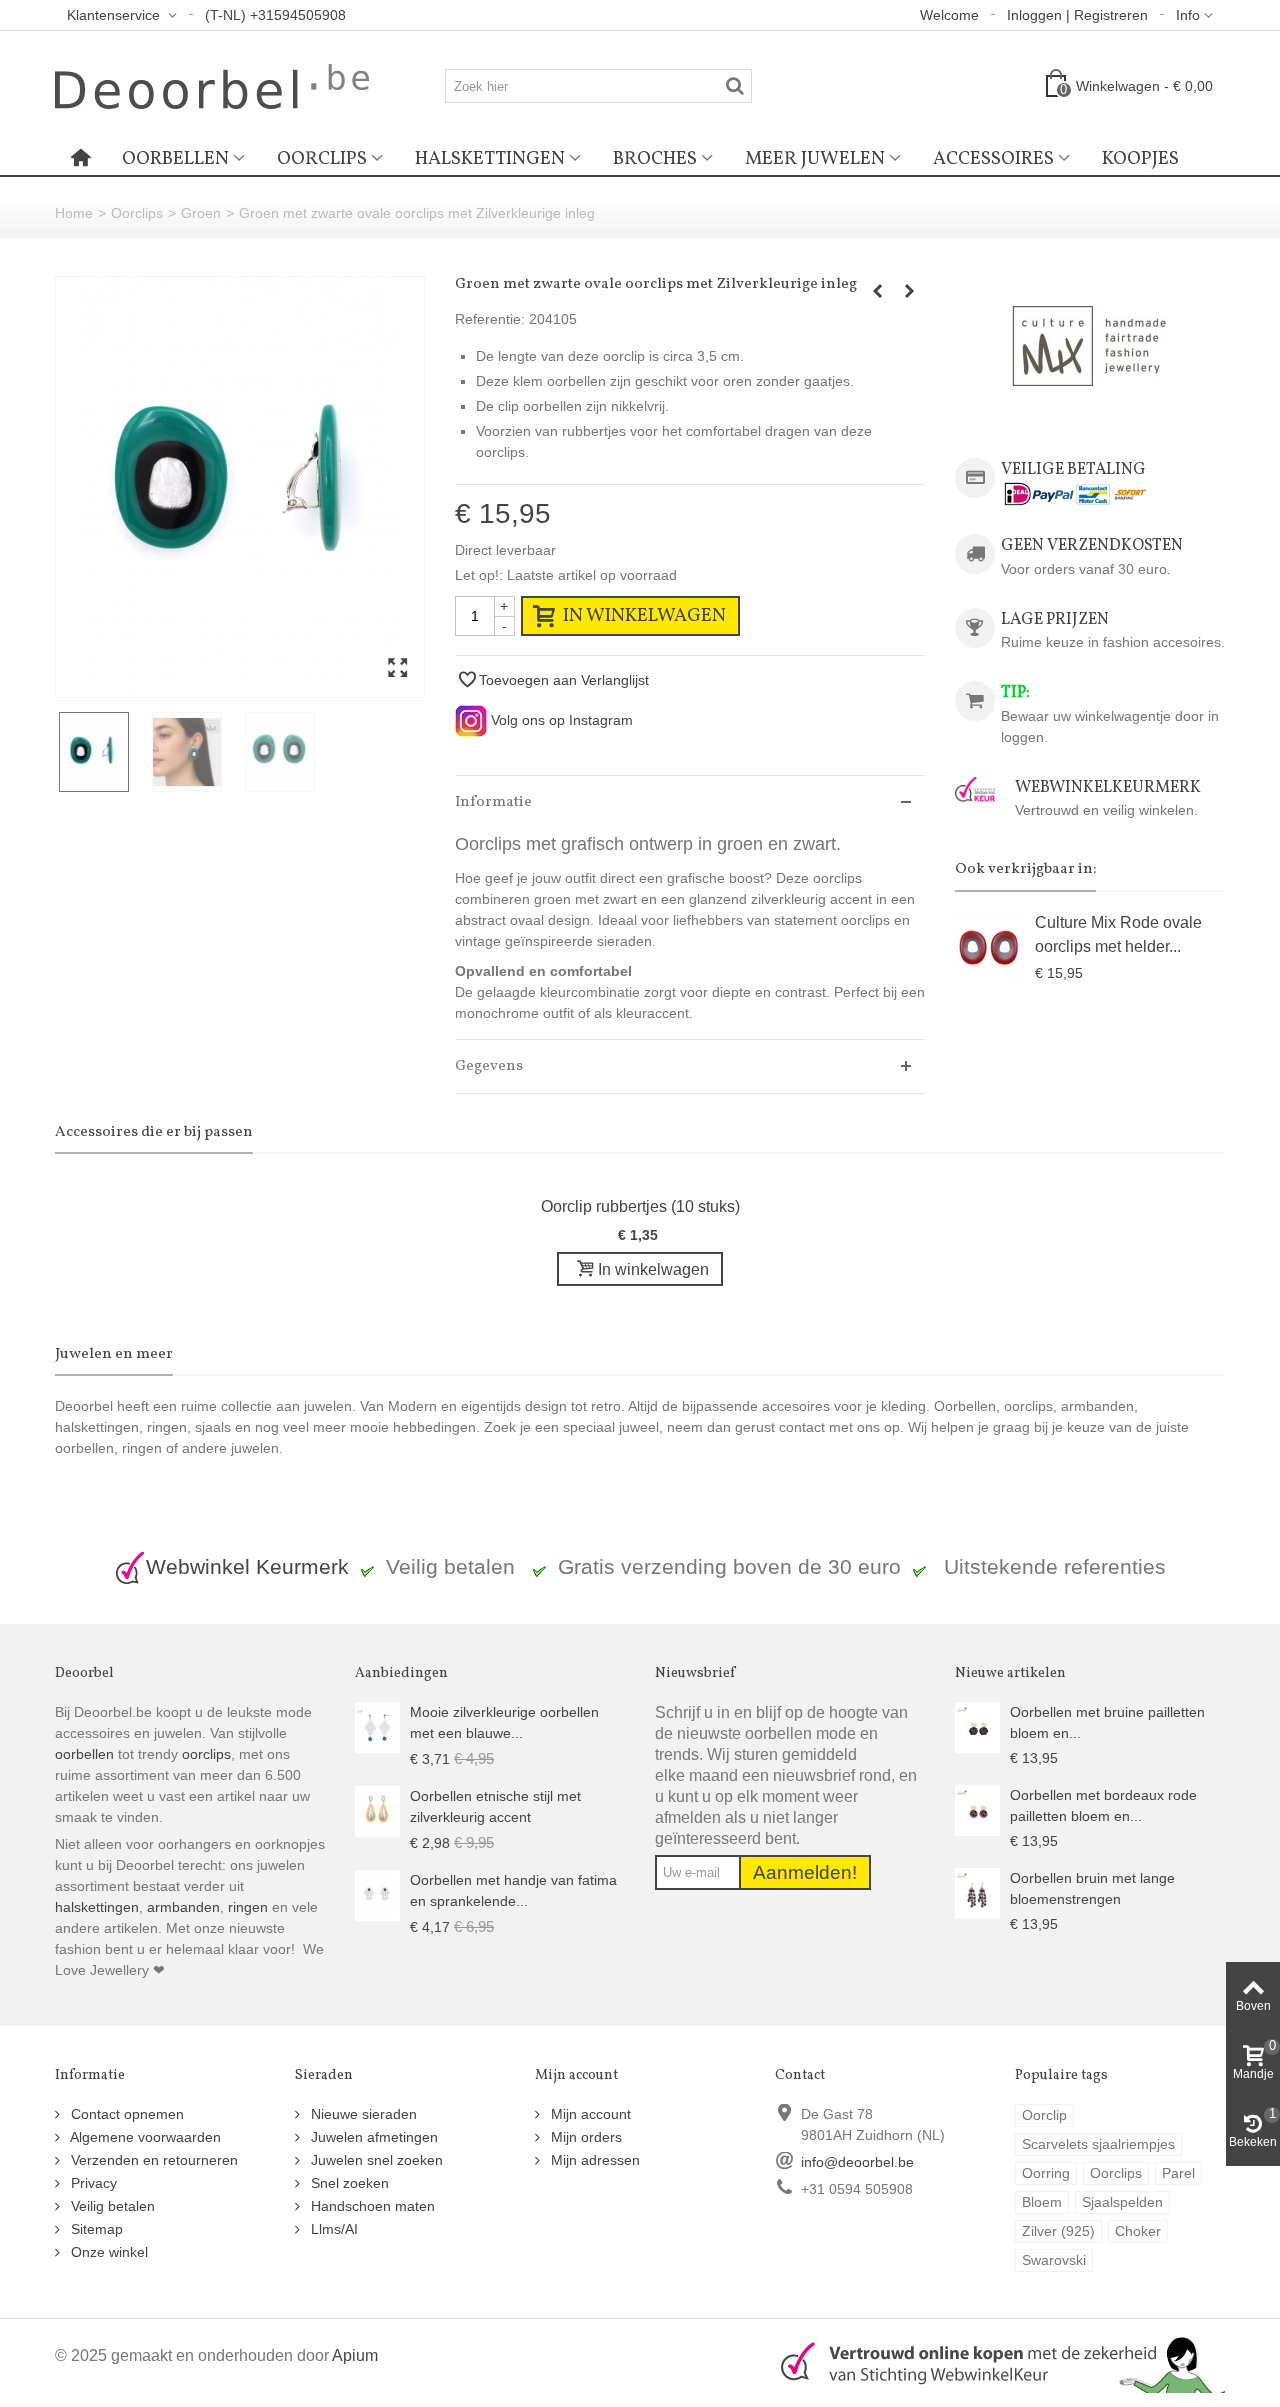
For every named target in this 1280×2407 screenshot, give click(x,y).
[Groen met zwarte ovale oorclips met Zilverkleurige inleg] (240, 487)
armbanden (183, 1907)
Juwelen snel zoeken (375, 2160)
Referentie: (490, 319)
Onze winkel (107, 2252)
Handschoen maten (371, 2206)
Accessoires (993, 159)
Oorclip (1044, 2115)
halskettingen (97, 1907)
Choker (1138, 2231)
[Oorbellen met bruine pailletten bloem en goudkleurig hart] (977, 1726)
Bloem (1042, 2202)
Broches (655, 159)
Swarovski (1054, 2260)
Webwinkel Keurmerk (247, 1566)
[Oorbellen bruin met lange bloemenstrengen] (977, 1892)
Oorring (1046, 2173)
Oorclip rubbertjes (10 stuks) (640, 1206)
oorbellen (84, 1754)
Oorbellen (175, 159)
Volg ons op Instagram (560, 720)
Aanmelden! (805, 1872)
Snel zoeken (348, 2183)
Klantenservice (115, 15)
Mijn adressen (593, 2160)
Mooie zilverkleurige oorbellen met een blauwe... (504, 1722)
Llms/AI (332, 2229)
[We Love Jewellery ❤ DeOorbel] (212, 85)
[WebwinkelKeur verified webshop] (991, 2361)
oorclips (206, 1754)
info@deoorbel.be (857, 2162)
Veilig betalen (111, 2206)
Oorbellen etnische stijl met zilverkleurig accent (495, 1806)
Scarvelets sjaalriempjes (1098, 2144)
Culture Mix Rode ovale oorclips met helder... (1118, 934)
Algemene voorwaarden (144, 2137)
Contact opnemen (125, 2114)
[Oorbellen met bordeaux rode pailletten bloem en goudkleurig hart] (977, 1809)
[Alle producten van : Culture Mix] (1090, 346)
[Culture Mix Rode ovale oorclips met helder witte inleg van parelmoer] (990, 950)
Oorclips (322, 159)
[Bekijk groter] (397, 669)
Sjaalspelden (1122, 2202)
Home (74, 213)
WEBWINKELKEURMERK (1108, 787)
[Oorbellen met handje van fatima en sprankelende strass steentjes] (377, 1894)
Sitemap (95, 2229)
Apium (355, 2355)
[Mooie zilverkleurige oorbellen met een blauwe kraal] (377, 1726)
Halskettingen (490, 159)
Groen (201, 213)
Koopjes (1140, 159)
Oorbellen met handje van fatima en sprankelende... (513, 1890)
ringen (248, 1907)
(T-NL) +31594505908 (275, 15)
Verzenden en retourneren (152, 2160)
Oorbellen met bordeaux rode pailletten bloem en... (1103, 1805)
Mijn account (589, 2114)
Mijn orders (584, 2137)
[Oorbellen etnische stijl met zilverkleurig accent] (377, 1810)
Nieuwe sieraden (362, 2114)
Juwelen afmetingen (372, 2137)
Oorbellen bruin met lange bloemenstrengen (1092, 1888)
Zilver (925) (1058, 2231)
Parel (1178, 2173)
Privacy (92, 2183)
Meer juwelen (815, 159)
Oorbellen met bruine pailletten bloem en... (1107, 1722)
